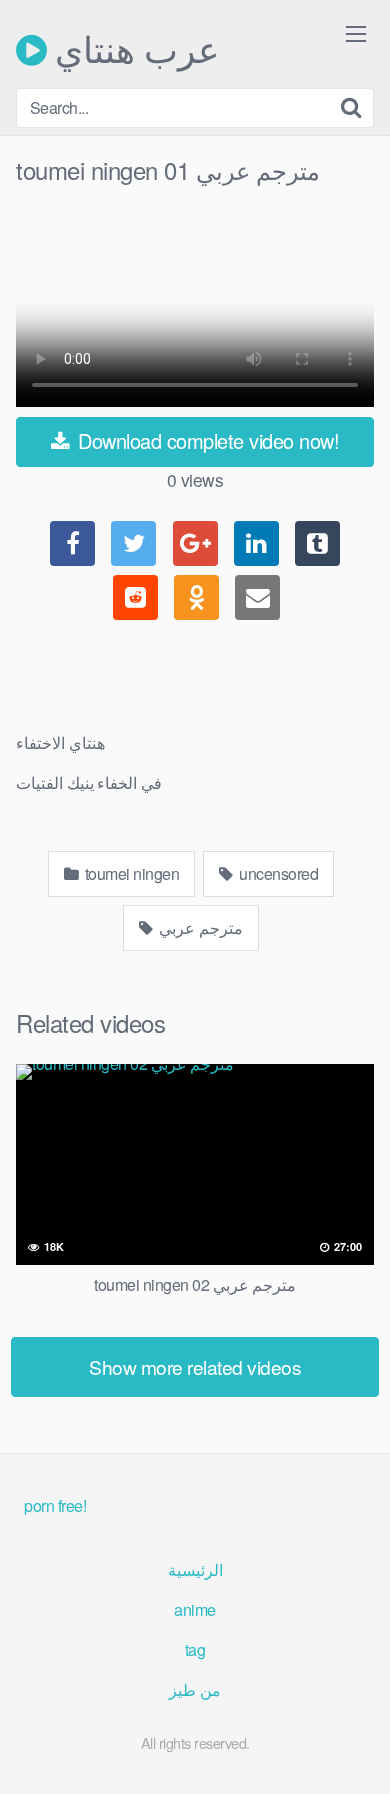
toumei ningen (130, 873)
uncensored (277, 873)
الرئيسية (195, 1569)
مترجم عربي (199, 927)
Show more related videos (195, 1366)
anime (195, 1609)
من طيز (195, 1689)
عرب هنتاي (133, 50)
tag (195, 1649)
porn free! (55, 1505)
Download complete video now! (206, 440)
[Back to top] (355, 1750)
